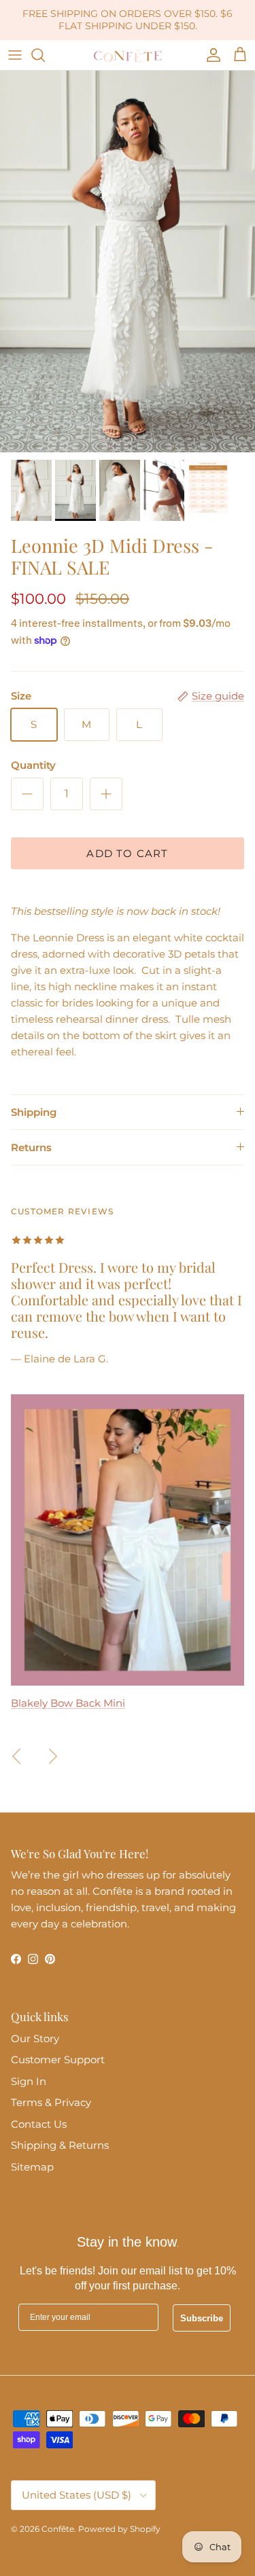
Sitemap (32, 2167)
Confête (58, 2529)
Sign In (29, 2081)
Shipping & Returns (60, 2145)
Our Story (35, 2038)
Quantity (33, 765)
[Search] (45, 55)
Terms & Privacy (51, 2102)
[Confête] (128, 55)
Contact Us (39, 2124)
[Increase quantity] (106, 794)
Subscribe (202, 2318)
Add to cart (127, 853)
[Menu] (15, 55)
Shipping (34, 1112)
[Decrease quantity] (27, 794)
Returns (31, 1147)
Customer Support (58, 2060)
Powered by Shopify (119, 2529)
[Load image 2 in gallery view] (128, 262)
